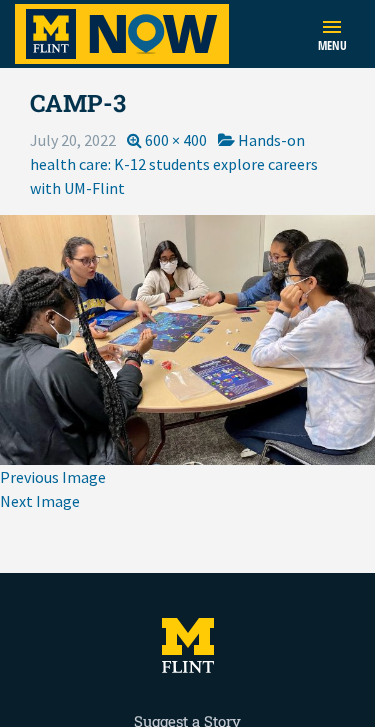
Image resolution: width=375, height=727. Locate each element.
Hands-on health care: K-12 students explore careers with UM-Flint (174, 164)
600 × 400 (176, 140)
